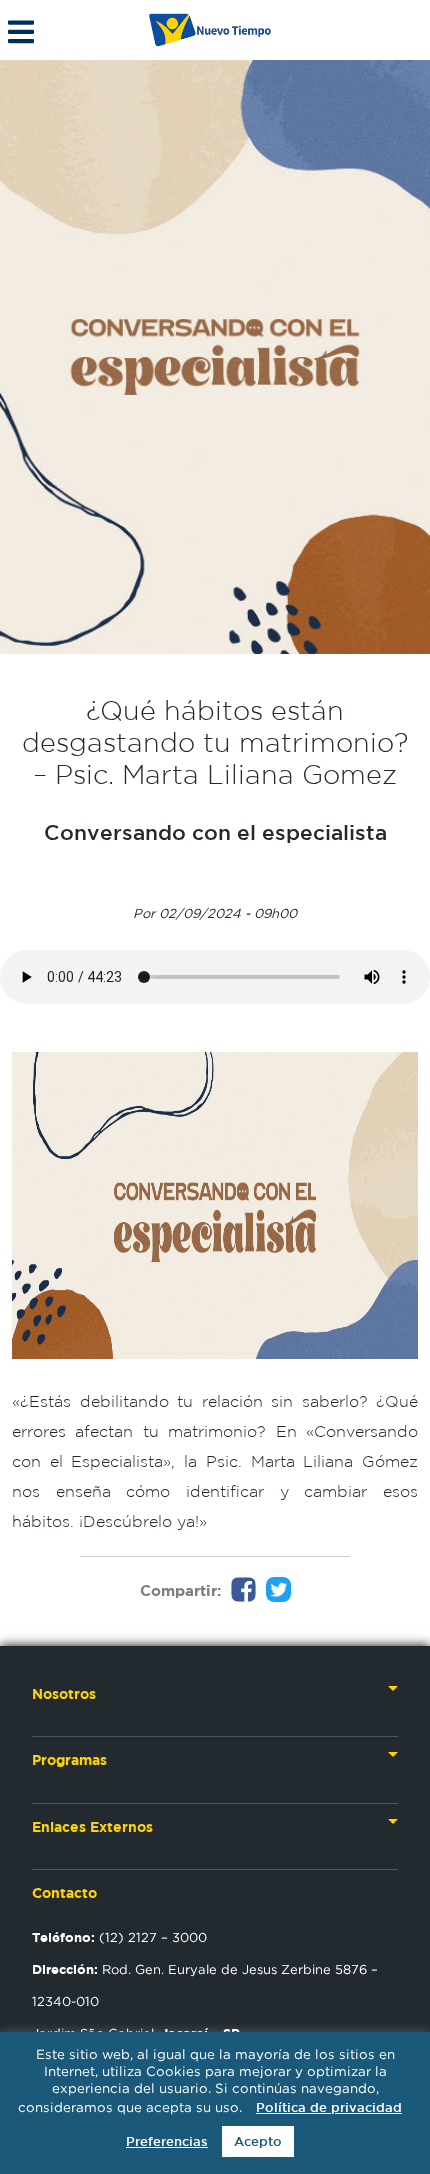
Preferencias (167, 2141)
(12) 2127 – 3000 (119, 1937)
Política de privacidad (329, 2107)
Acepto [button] (258, 2141)
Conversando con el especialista (215, 832)
